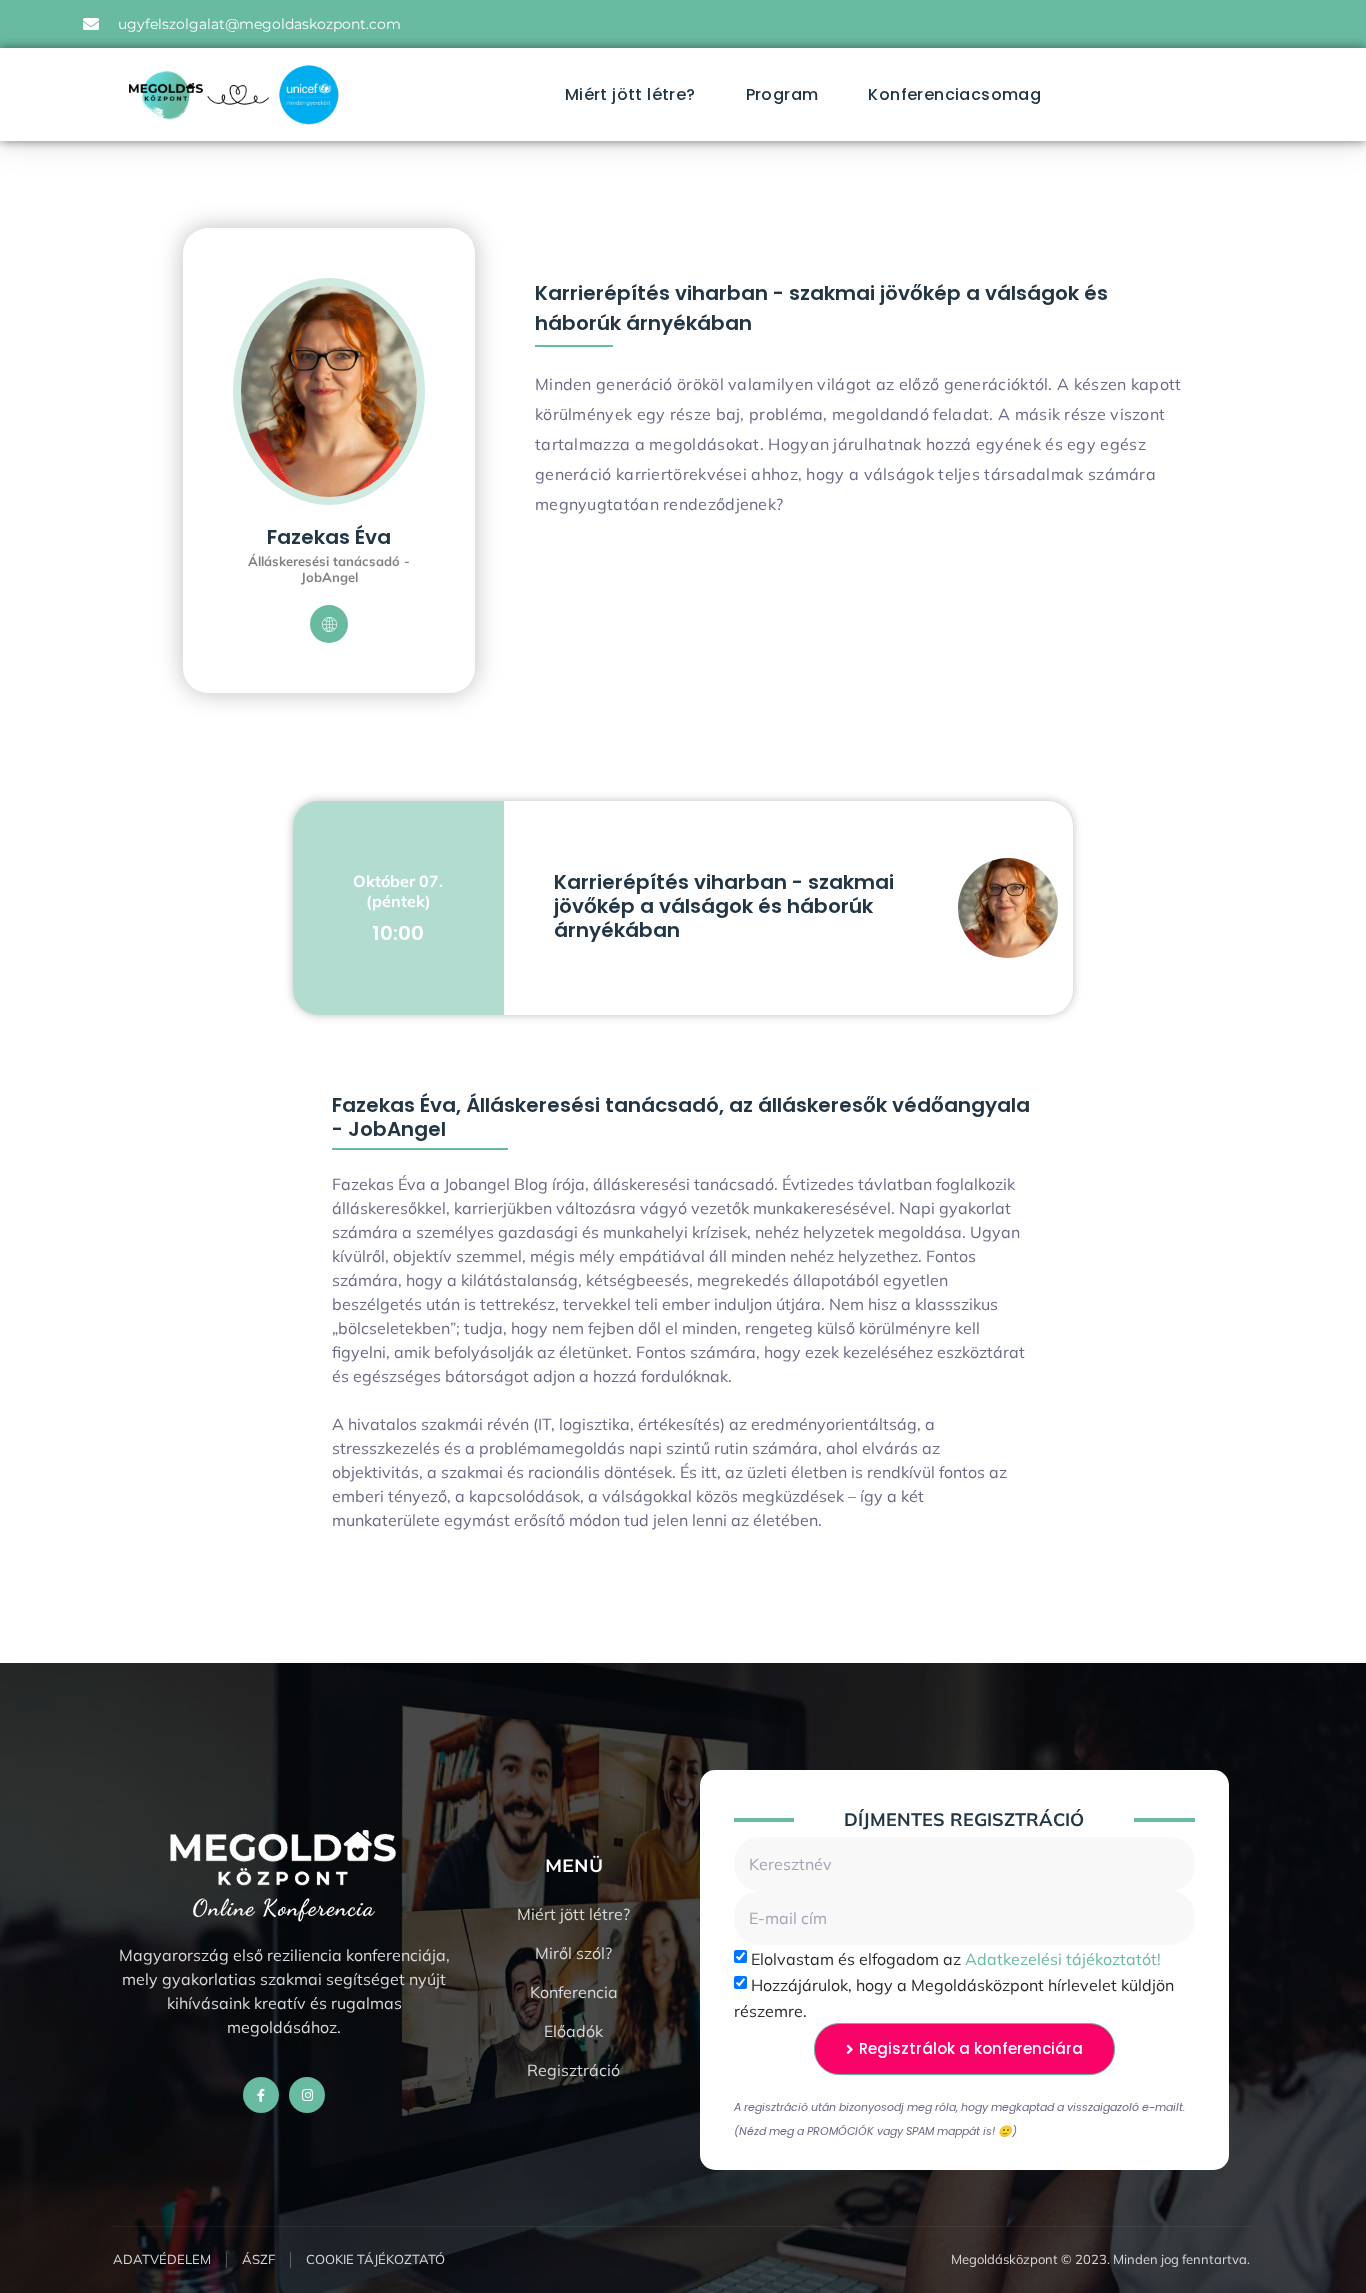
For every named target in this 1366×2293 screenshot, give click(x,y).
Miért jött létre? (630, 94)
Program (782, 94)
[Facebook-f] (261, 2095)
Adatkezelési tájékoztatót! (1063, 1959)
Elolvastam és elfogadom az (956, 1959)
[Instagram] (307, 2095)
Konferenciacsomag (954, 94)
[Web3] (329, 624)
